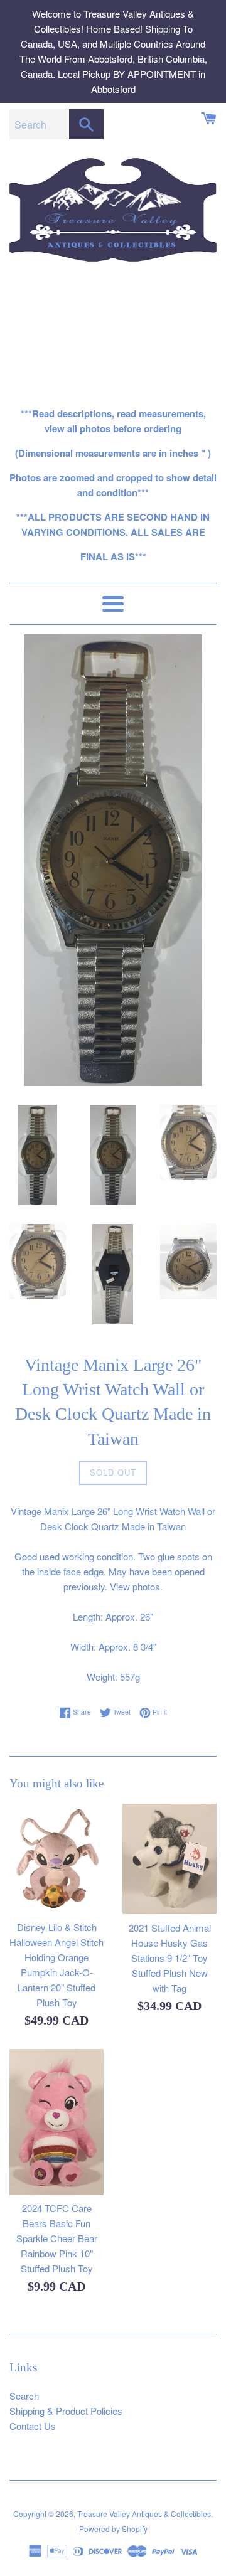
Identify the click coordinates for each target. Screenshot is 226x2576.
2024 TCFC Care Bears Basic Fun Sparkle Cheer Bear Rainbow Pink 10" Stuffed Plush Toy (57, 2238)
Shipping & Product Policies (66, 2411)
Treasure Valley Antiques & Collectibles (144, 2514)
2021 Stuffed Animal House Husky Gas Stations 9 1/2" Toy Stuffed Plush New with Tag (170, 1958)
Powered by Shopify (113, 2529)
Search (24, 2396)
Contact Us (33, 2426)
